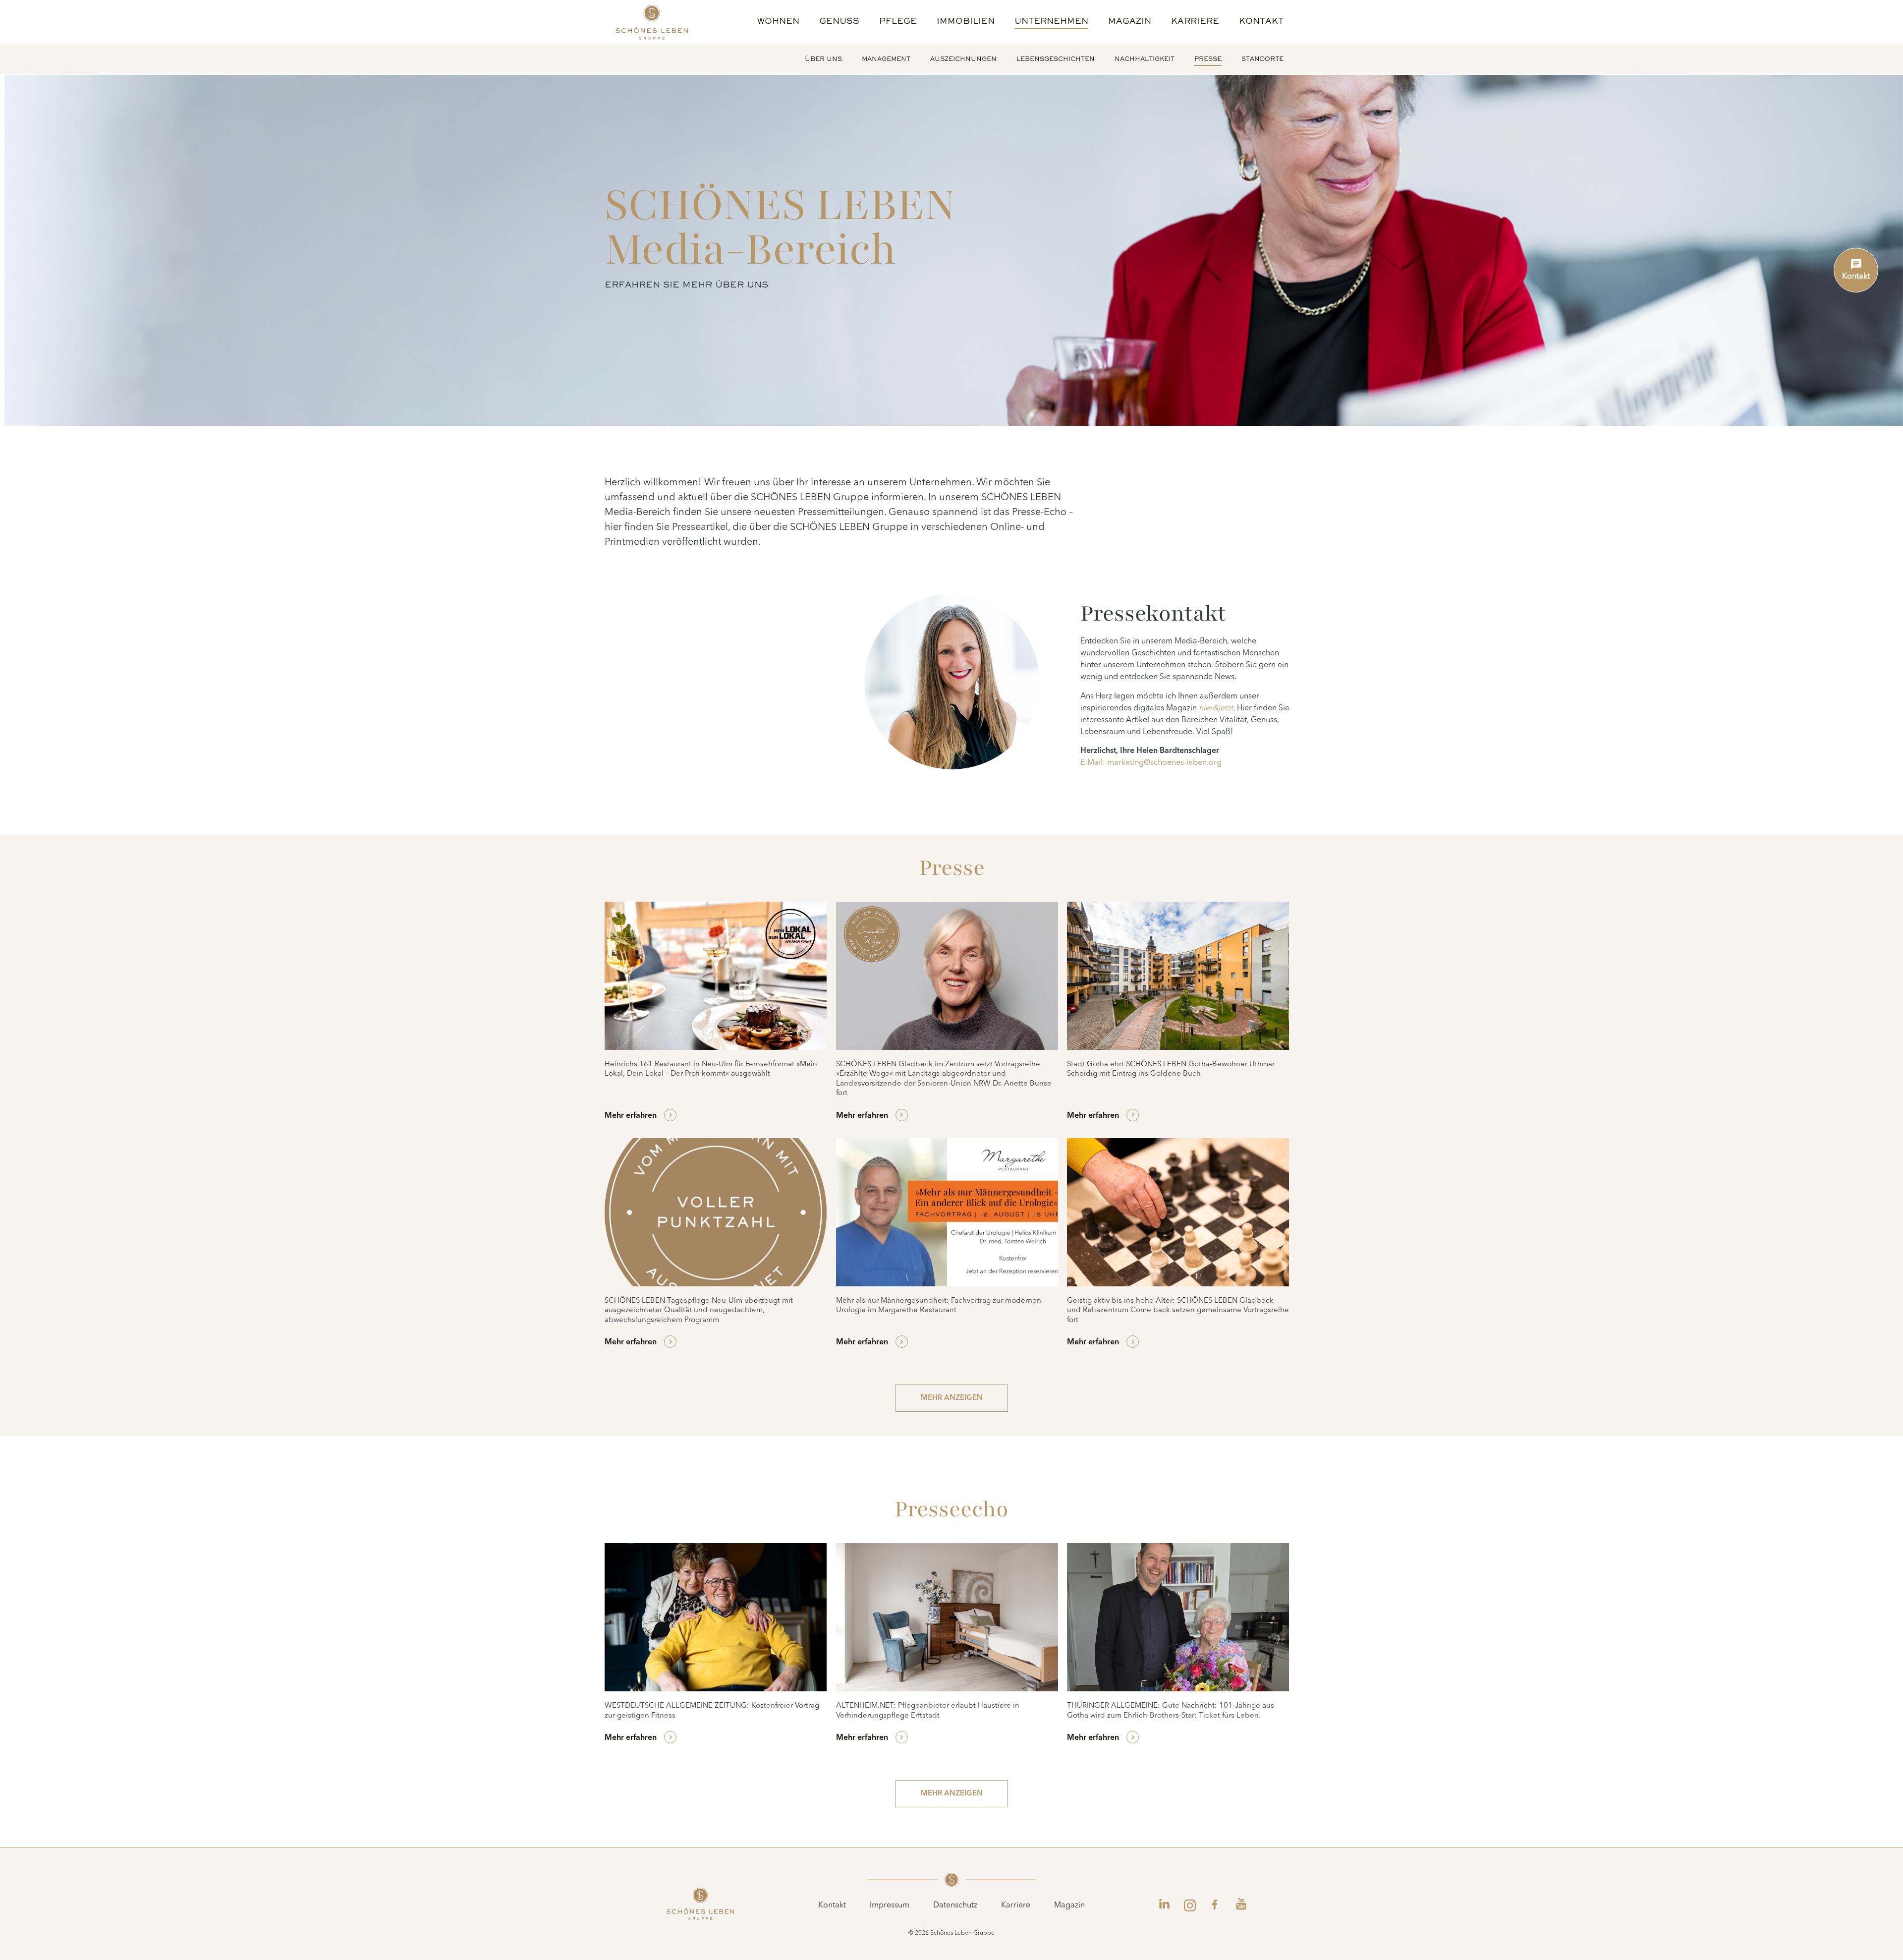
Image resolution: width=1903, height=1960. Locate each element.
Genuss (839, 22)
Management (886, 60)
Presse (1208, 60)
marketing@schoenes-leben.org (1164, 763)
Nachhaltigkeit (1145, 60)
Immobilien (966, 22)
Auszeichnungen (963, 60)
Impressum (890, 1905)
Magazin (1130, 22)
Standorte (1262, 60)
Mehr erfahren (631, 1116)
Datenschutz (955, 1905)
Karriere (1195, 22)
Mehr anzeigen (952, 1398)
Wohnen (778, 22)
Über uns (823, 60)
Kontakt (1261, 22)
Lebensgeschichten (1056, 60)
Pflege (898, 22)
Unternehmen (1051, 22)
